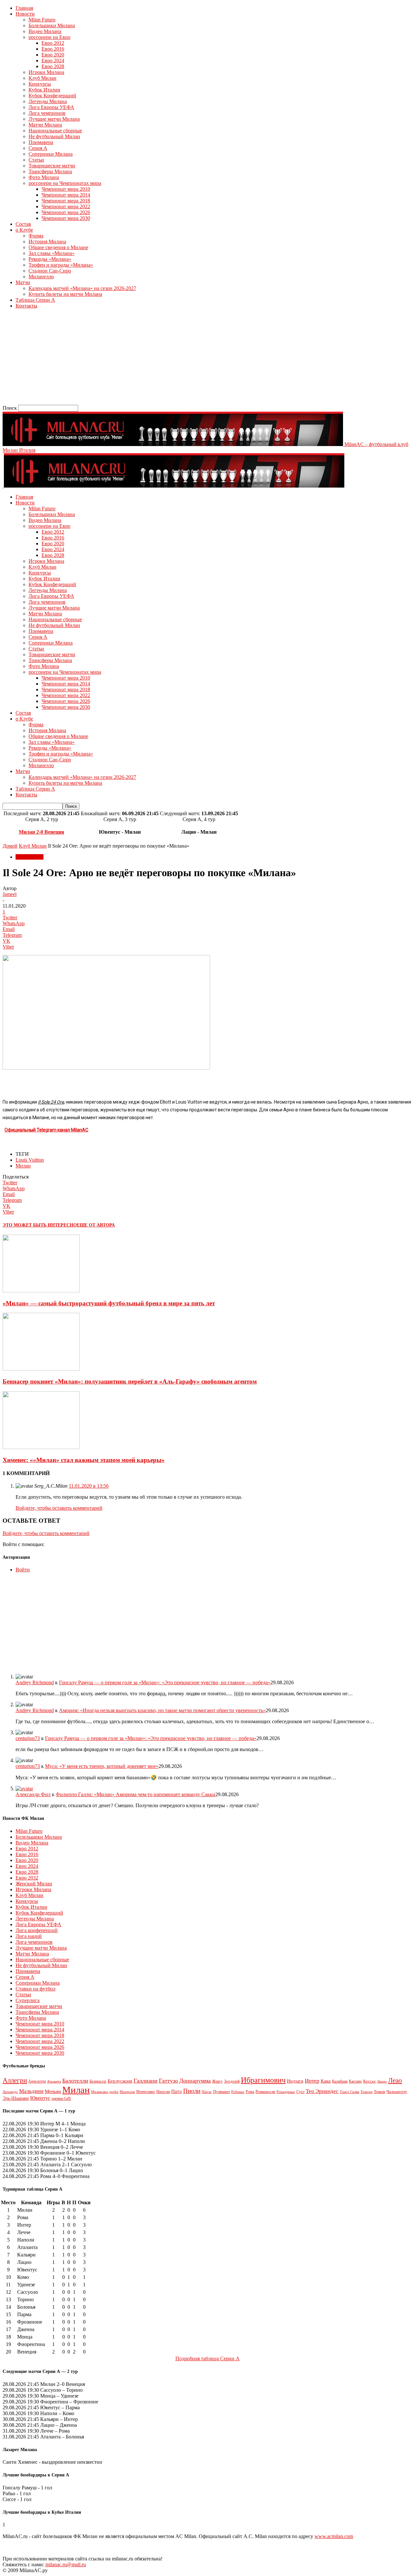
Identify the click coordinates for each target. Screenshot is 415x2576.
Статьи (36, 160)
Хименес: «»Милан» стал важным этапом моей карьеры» (84, 1460)
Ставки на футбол (36, 1989)
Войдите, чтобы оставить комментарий (59, 1508)
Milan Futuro (42, 20)
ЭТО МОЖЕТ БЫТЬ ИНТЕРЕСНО (40, 1225)
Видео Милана (45, 31)
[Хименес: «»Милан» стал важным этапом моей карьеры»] (41, 1447)
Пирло (207, 2092)
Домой (10, 846)
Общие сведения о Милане (58, 247)
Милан (23, 1166)
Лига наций (29, 1936)
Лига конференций (37, 1930)
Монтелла (127, 2092)
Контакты (26, 306)
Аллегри (15, 2080)
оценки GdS (61, 2098)
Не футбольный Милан (54, 136)
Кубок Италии (44, 90)
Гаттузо (168, 2081)
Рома (250, 2092)
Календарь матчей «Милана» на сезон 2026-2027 (82, 288)
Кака (326, 2081)
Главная (24, 8)
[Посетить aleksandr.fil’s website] (24, 1789)
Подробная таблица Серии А (207, 2358)
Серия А (38, 148)
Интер (312, 2081)
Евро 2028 (53, 66)
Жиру (217, 2081)
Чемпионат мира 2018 (66, 201)
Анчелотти (37, 2081)
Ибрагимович (263, 2080)
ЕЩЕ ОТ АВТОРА (96, 1225)
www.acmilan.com (334, 2536)
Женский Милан (34, 1884)
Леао (395, 2080)
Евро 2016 (53, 49)
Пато (177, 2091)
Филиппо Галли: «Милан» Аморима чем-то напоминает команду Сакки (136, 1794)
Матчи (23, 282)
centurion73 (28, 1738)
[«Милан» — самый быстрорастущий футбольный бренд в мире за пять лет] (41, 1291)
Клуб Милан (42, 78)
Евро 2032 (27, 1878)
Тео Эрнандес (322, 2091)
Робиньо (238, 2092)
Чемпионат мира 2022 (66, 206)
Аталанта (54, 2081)
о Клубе (24, 230)
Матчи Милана (45, 125)
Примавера (41, 142)
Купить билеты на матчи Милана (65, 294)
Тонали (379, 2092)
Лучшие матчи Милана (54, 119)
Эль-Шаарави (16, 2098)
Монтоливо (146, 2092)
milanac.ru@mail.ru (66, 2564)
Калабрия (340, 2081)
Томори (367, 2092)
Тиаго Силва (350, 2092)
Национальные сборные (55, 131)
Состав (23, 224)
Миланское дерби (105, 2092)
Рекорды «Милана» (50, 259)
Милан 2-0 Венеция (41, 832)
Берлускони (120, 2081)
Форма (36, 236)
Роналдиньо (286, 2092)
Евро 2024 (53, 60)
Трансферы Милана (50, 171)
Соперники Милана (51, 154)
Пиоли (192, 2091)
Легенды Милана (48, 101)
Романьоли (265, 2092)
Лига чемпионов (47, 113)
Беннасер (98, 2081)
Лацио (382, 2081)
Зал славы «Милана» (52, 253)
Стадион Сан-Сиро (50, 271)
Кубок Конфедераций (52, 96)
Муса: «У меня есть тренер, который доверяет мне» (102, 1766)
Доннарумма (195, 2081)
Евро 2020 (53, 55)
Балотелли (75, 2081)
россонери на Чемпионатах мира (65, 183)
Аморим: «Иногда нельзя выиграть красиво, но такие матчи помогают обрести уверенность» (162, 1710)
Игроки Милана (46, 72)
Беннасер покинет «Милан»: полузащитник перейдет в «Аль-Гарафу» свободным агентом (130, 1381)
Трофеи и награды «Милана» (61, 265)
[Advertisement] (197, 359)
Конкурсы (40, 84)
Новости (25, 14)
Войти (23, 1570)
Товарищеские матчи (52, 166)
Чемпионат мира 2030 (66, 218)
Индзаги (295, 2081)
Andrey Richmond (35, 1682)
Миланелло (41, 277)
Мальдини (31, 2091)
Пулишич (221, 2092)
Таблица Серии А (35, 300)
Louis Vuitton (30, 1160)
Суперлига (28, 2000)
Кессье (369, 2081)
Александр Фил (33, 1794)
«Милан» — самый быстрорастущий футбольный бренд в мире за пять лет (109, 1303)
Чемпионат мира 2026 (66, 212)
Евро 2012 (53, 43)
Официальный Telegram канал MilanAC (46, 1130)
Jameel (10, 894)
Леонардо (10, 2092)
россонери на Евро (49, 37)
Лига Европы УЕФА (51, 107)
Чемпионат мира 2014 (66, 195)
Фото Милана (44, 177)
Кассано (355, 2081)
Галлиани (146, 2081)
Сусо (300, 2092)
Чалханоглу (397, 2092)
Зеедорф (232, 2081)
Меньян (53, 2091)
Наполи (163, 2092)
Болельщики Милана (52, 25)
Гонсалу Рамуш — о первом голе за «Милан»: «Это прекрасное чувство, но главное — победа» (165, 1682)
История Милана (47, 242)
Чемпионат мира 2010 (66, 189)
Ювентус (40, 2098)
